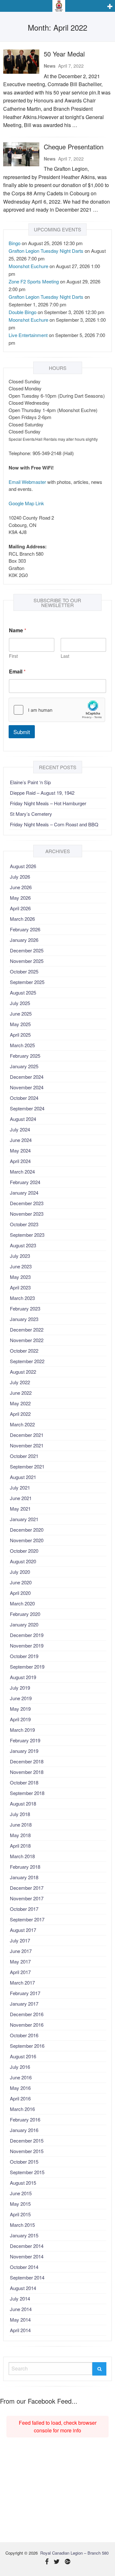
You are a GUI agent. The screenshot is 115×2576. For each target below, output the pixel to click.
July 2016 (20, 2067)
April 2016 (20, 2098)
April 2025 (20, 1035)
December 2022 (27, 1329)
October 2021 (24, 1456)
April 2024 (20, 1161)
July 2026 (20, 877)
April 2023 (20, 1287)
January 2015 (24, 2235)
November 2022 (27, 1340)
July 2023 (20, 1256)
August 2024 (23, 1119)
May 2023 (20, 1277)
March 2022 (22, 1424)
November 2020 (27, 1540)
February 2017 (25, 1993)
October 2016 (24, 2035)
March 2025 (22, 1045)
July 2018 (20, 1814)
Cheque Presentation (74, 147)
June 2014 (21, 2309)
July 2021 (20, 1487)
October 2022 (24, 1351)
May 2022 (20, 1403)
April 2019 (20, 1719)
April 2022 (20, 1414)
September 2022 (27, 1361)
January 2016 (24, 2130)
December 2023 (27, 1203)
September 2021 (27, 1466)
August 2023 (23, 1245)
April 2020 (20, 1593)
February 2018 (25, 1867)
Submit (22, 732)
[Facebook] (47, 2562)
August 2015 (23, 2183)
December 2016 (27, 2014)
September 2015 (27, 2172)
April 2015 (20, 2214)
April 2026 (20, 908)
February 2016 (25, 2119)
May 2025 (20, 1024)
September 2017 (27, 1919)
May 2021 (20, 1509)
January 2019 (24, 1751)
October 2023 (24, 1224)
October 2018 (24, 1782)
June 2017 (21, 1951)
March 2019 (22, 1730)
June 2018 (21, 1825)
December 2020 (27, 1530)
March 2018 (22, 1856)
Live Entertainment (28, 335)
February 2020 (25, 1614)
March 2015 (22, 2225)
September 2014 (27, 2277)
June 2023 (21, 1266)
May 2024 (20, 1150)
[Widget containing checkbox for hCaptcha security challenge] (57, 710)
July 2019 (20, 1688)
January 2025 (24, 1066)
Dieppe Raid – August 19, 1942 (42, 793)
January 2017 (24, 2004)
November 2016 (27, 2025)
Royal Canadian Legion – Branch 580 (74, 2553)
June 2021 (21, 1498)
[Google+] (68, 2562)
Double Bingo (23, 312)
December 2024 (27, 1077)
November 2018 (27, 1772)
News (50, 66)
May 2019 (20, 1709)
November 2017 (27, 1898)
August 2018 (23, 1803)
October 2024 (24, 1098)
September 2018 (27, 1793)
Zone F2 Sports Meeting (34, 281)
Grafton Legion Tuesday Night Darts (46, 251)
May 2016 (20, 2088)
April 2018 (20, 1846)
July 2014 (20, 2298)
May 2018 (20, 1835)
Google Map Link (26, 503)
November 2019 (27, 1645)
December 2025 (27, 950)
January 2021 (24, 1519)
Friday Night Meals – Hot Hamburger (48, 803)
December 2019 (27, 1635)
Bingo (15, 243)
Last (65, 656)
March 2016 (22, 2109)
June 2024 (21, 1140)
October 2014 (24, 2267)
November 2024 (27, 1087)
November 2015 (27, 2151)
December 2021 (27, 1435)
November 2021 (27, 1445)
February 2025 (25, 1056)
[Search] (99, 2369)
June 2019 (21, 1698)
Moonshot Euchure (28, 266)
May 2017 (20, 1961)
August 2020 (23, 1561)
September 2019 (27, 1667)
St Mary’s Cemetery (31, 814)
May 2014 (20, 2320)
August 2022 (23, 1372)
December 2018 (27, 1761)
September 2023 (27, 1235)
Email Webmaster (27, 482)
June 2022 (21, 1393)
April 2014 (20, 2330)
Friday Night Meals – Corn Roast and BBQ (54, 824)
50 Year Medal (64, 54)
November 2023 (27, 1214)
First (13, 656)
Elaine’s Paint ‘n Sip (30, 782)
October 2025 (24, 971)
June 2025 (21, 1014)
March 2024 (22, 1172)
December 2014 (27, 2246)
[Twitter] (57, 2562)
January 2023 (24, 1319)
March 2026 (22, 919)
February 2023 (25, 1308)
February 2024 (25, 1182)
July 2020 (20, 1572)
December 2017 (27, 1888)
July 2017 (20, 1940)
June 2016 (21, 2077)
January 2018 (24, 1877)
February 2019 (25, 1740)
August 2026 (23, 866)
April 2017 (20, 1972)
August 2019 (23, 1677)
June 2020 (21, 1582)
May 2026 (20, 898)
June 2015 (21, 2193)
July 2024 (20, 1129)
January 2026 (24, 940)
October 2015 (24, 2162)
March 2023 (22, 1298)
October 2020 (24, 1551)
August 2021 (23, 1477)
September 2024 (27, 1108)
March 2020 (22, 1603)
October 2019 (24, 1656)
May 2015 (20, 2204)
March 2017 (22, 1983)
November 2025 (27, 961)
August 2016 (23, 2056)
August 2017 (23, 1930)
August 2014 (23, 2288)
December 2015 (27, 2140)
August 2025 (23, 992)
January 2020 (24, 1624)
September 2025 (27, 982)
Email (17, 671)
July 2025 (20, 1003)
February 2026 (25, 929)
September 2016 (27, 2046)
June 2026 (21, 887)
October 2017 (24, 1909)
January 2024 (24, 1193)
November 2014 (27, 2256)
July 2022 (20, 1382)
